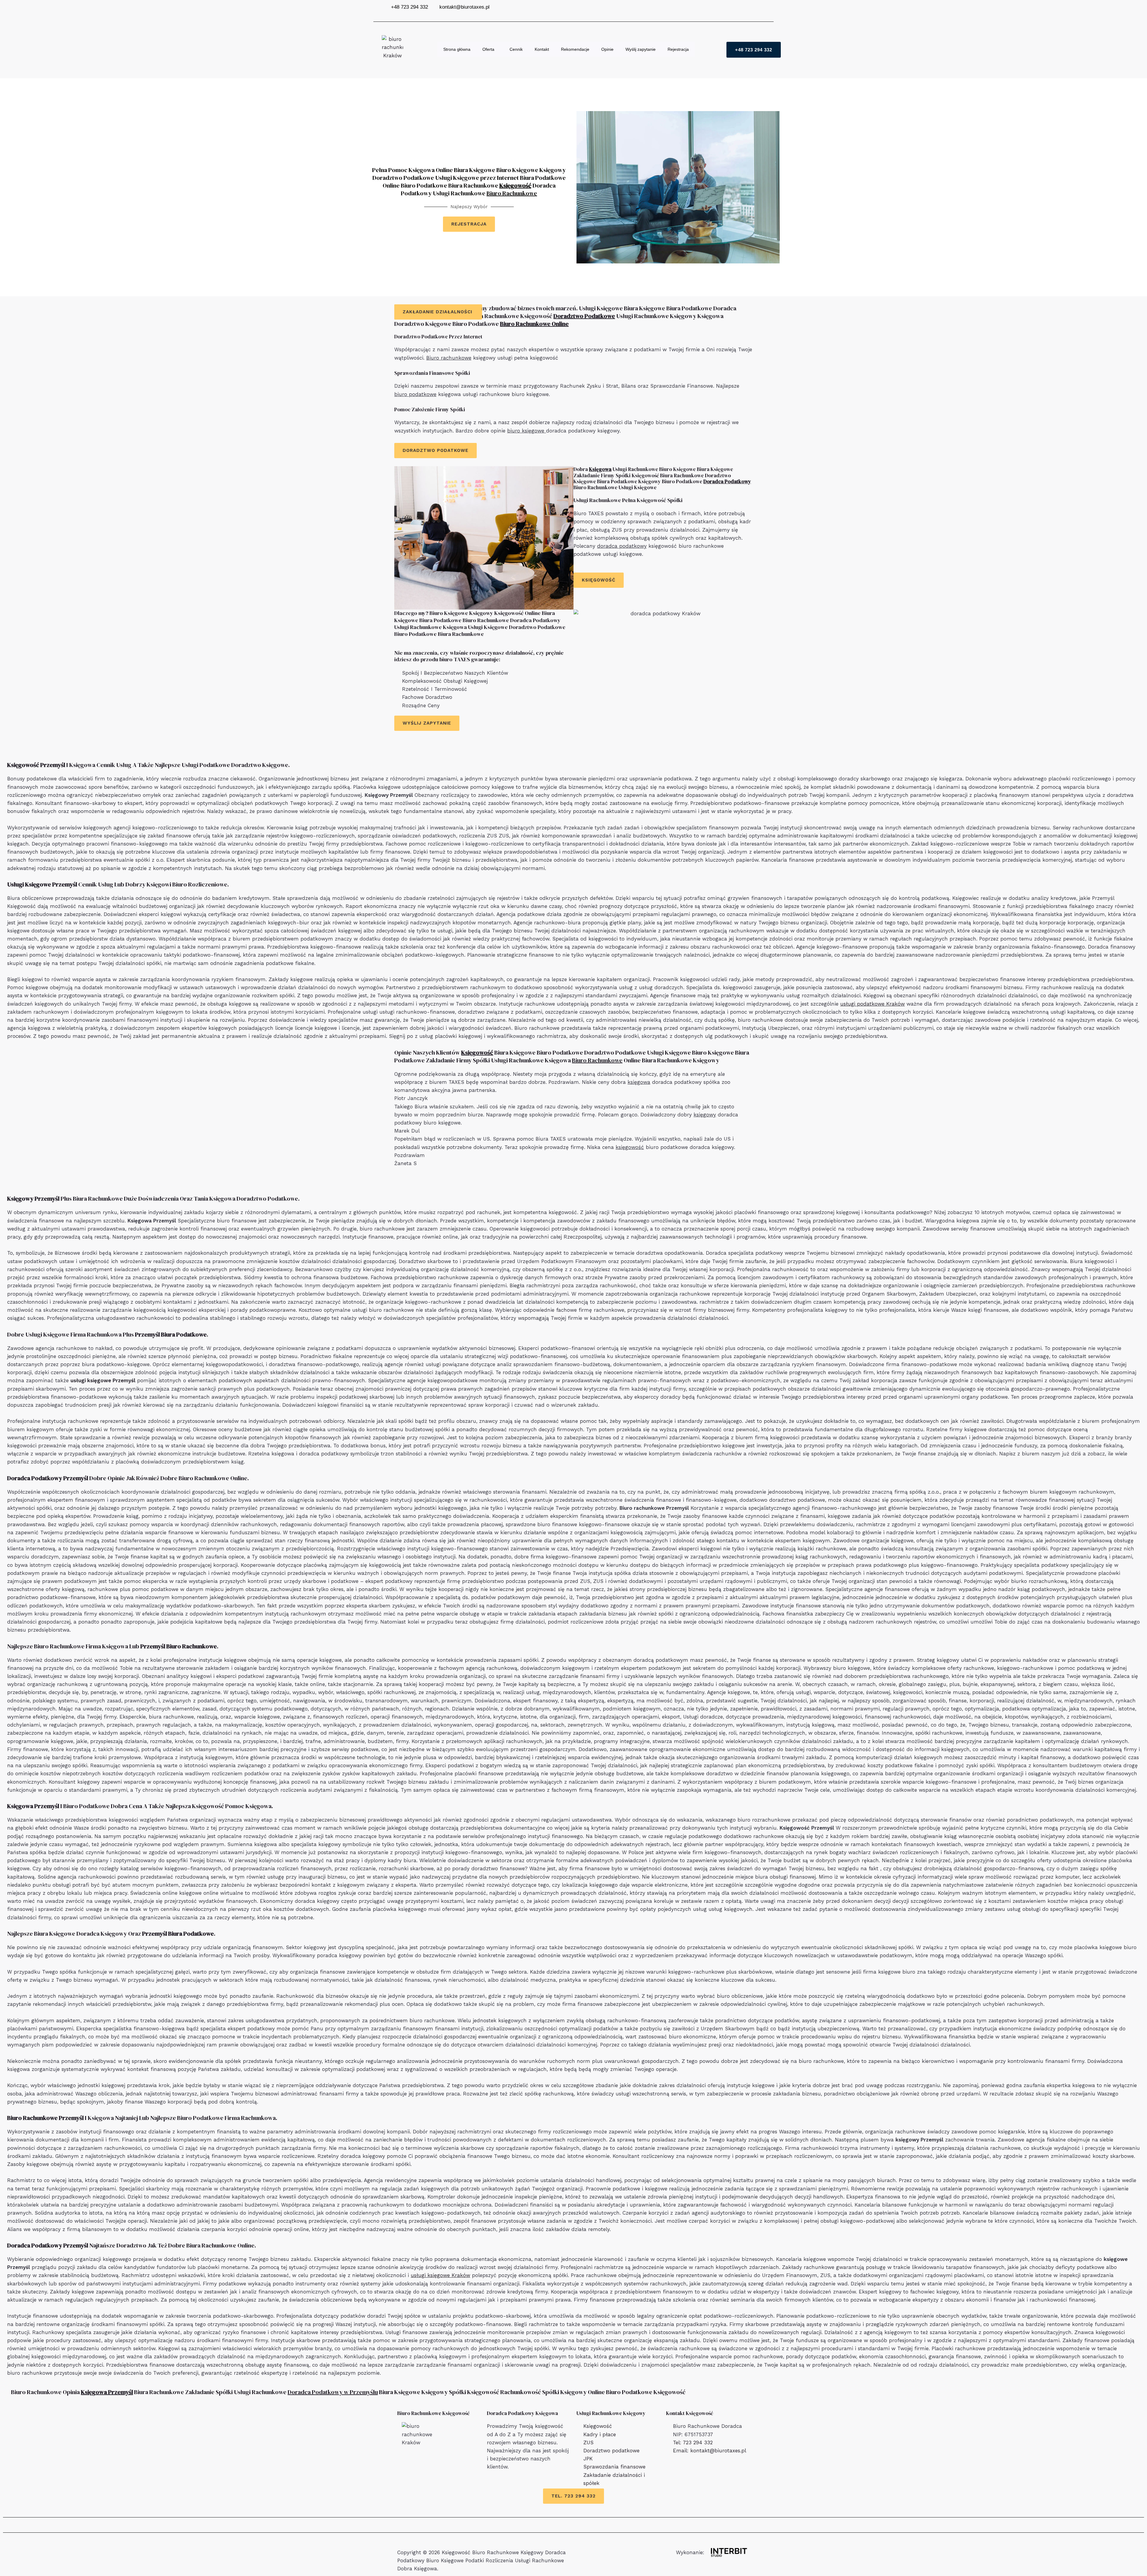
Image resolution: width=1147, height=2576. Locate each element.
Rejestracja (678, 49)
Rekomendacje (575, 49)
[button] (497, 49)
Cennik (516, 49)
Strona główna (457, 49)
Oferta (488, 49)
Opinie (607, 49)
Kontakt (542, 49)
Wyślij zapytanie (641, 49)
